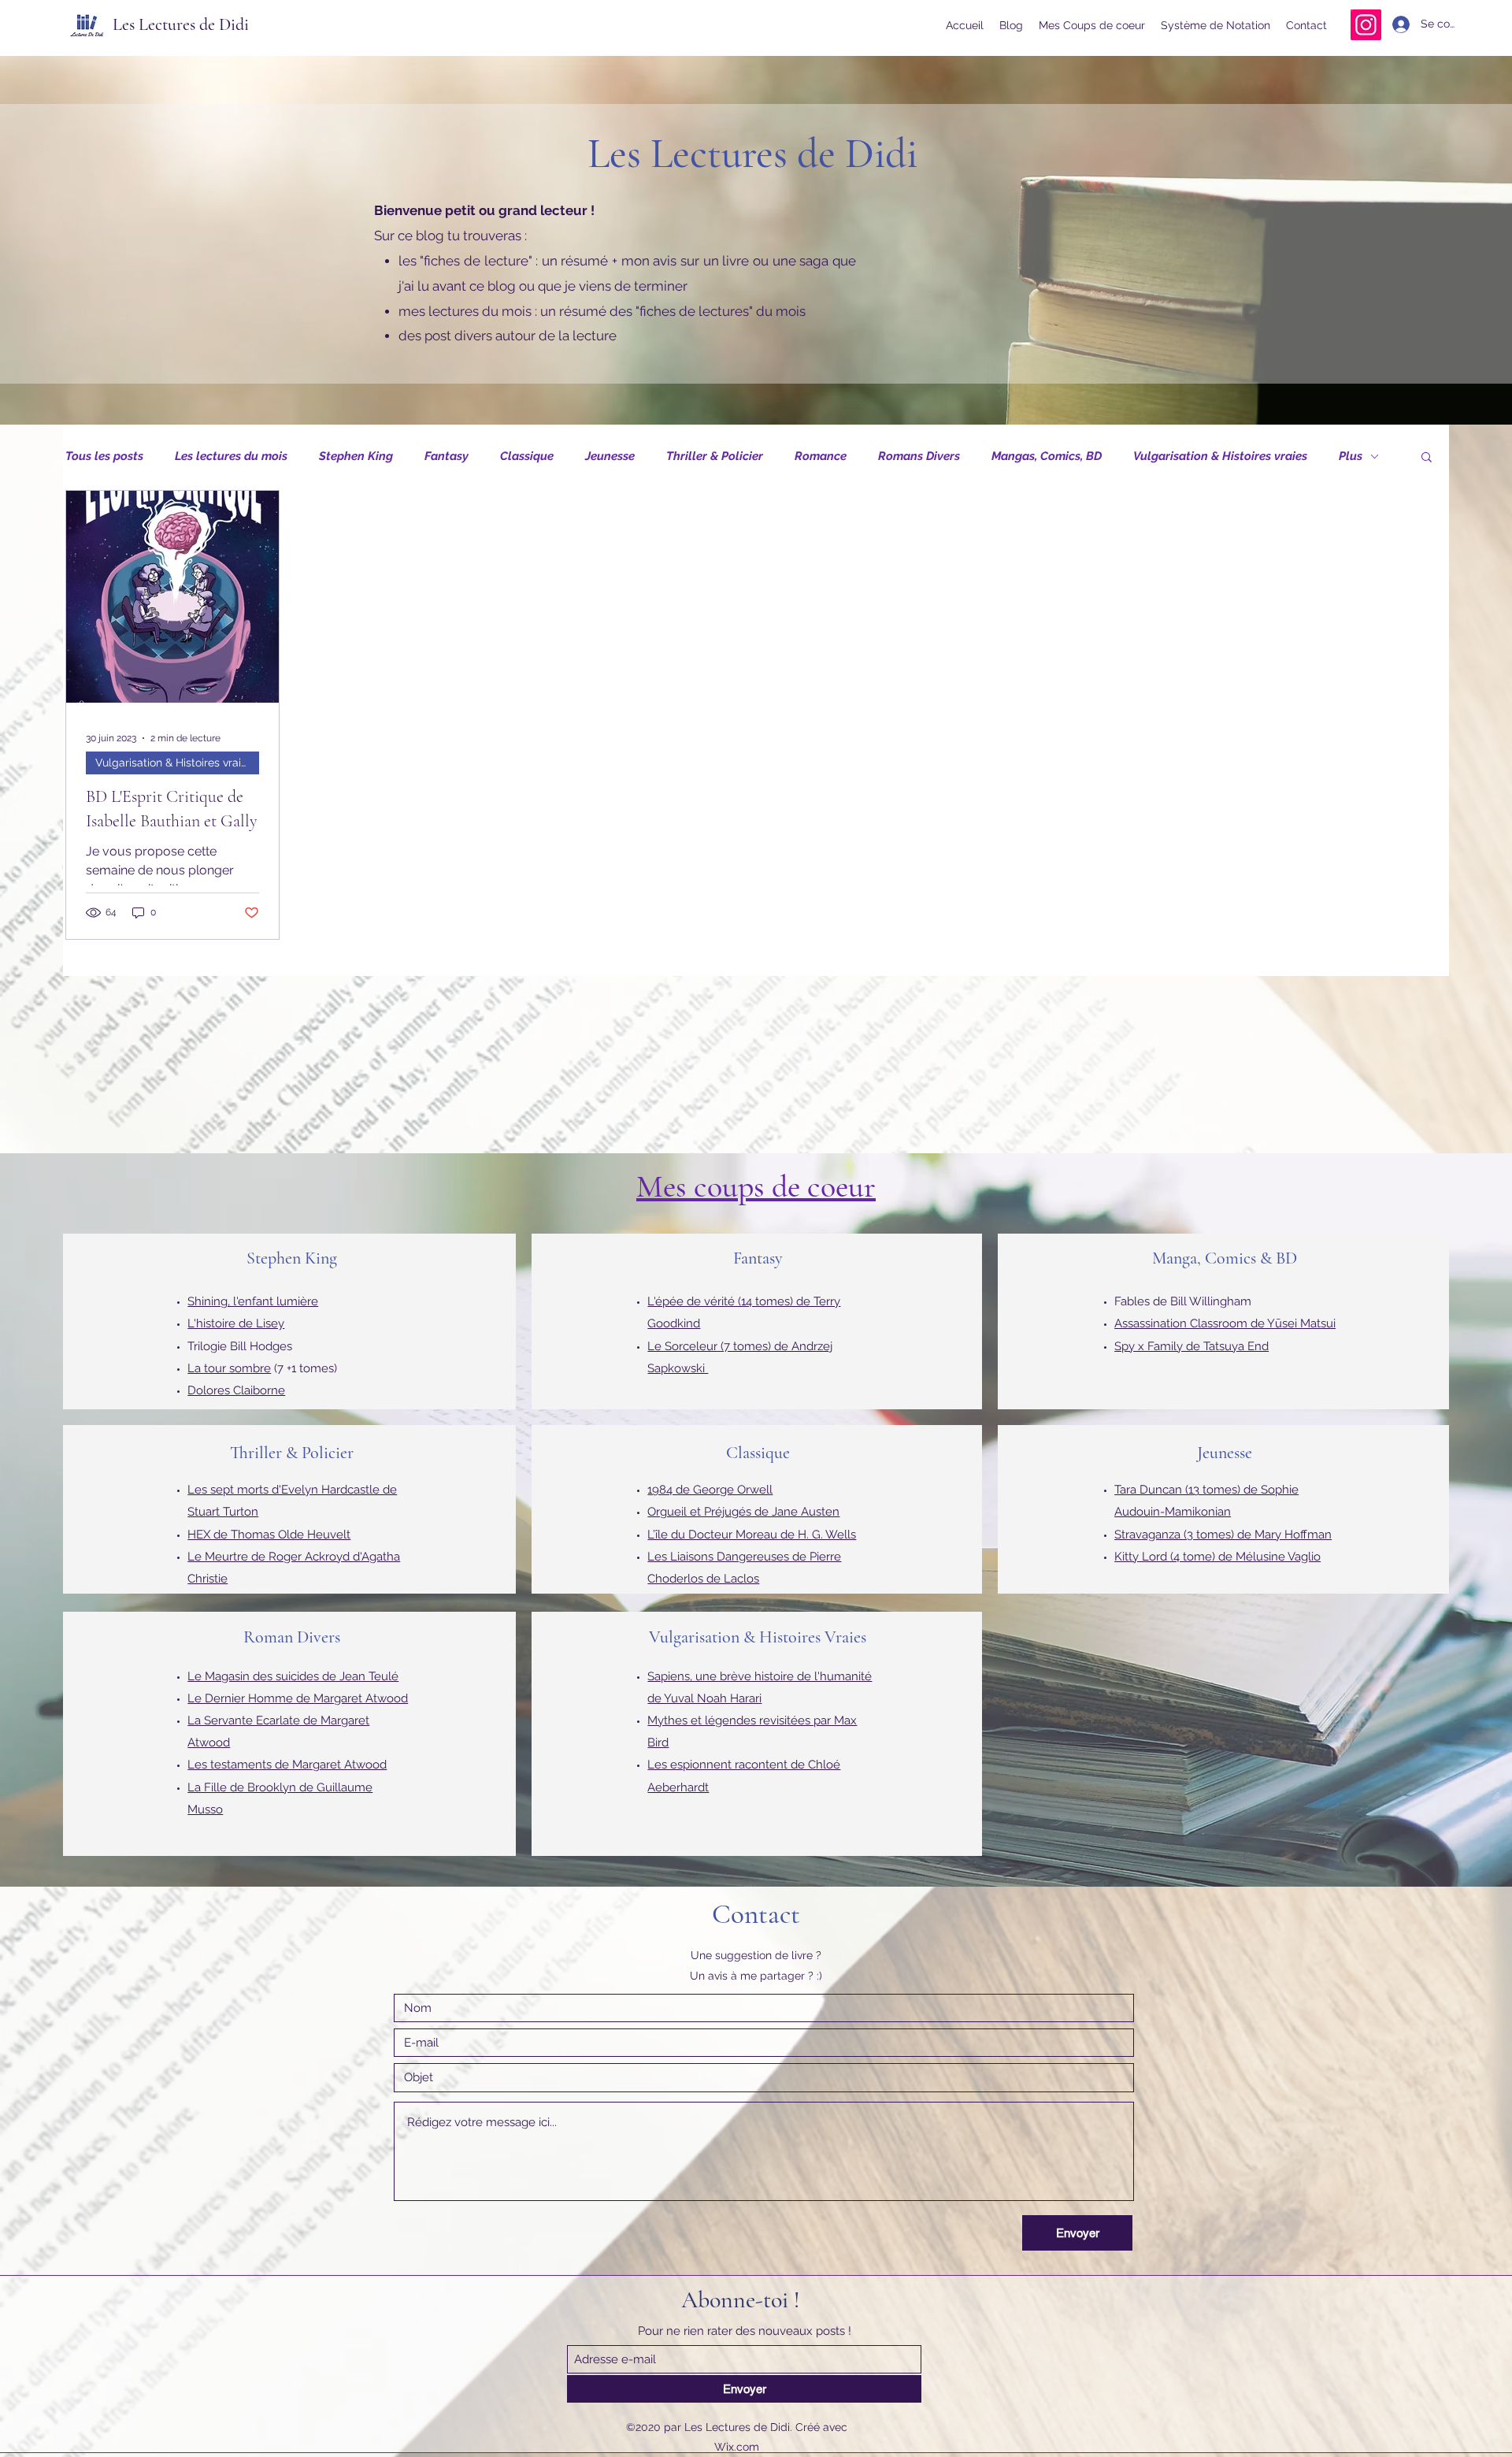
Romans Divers (919, 456)
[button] (1427, 458)
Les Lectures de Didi (181, 24)
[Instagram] (1366, 25)
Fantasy (447, 456)
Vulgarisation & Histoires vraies (1220, 456)
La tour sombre (229, 1368)
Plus (1351, 456)
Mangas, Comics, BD (1047, 456)
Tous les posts (104, 456)
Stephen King (356, 456)
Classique (527, 456)
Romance (821, 456)
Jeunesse (610, 456)
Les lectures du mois (231, 456)
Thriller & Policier (715, 456)
